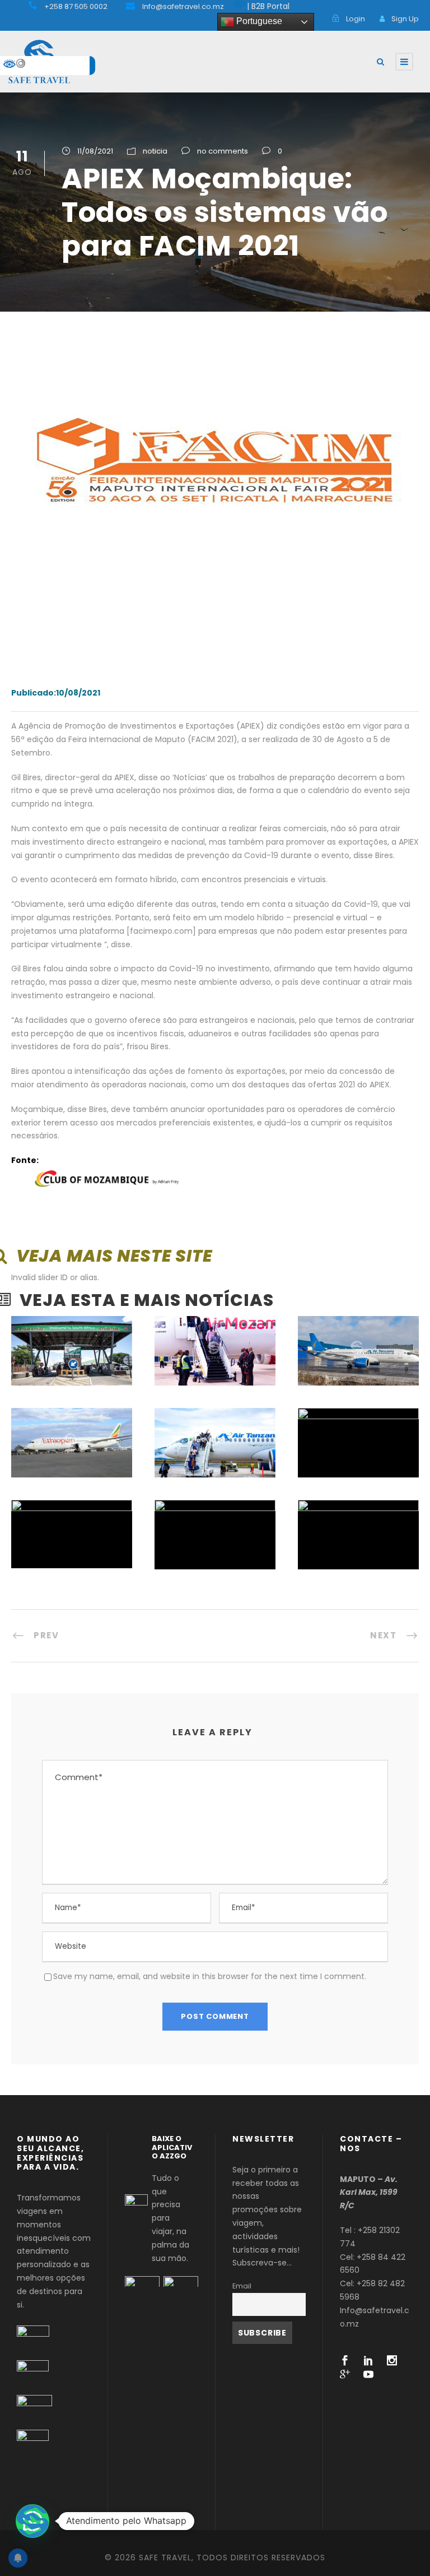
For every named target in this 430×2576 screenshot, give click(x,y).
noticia (155, 151)
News (226, 1454)
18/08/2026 (69, 1323)
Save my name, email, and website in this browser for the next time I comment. (210, 1976)
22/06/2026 (356, 1324)
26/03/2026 (69, 1506)
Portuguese (258, 21)
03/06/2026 (69, 1416)
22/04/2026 (355, 1415)
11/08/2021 (95, 151)
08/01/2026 (356, 1507)
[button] (32, 2521)
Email (242, 2286)
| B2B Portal (268, 6)
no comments (223, 151)
